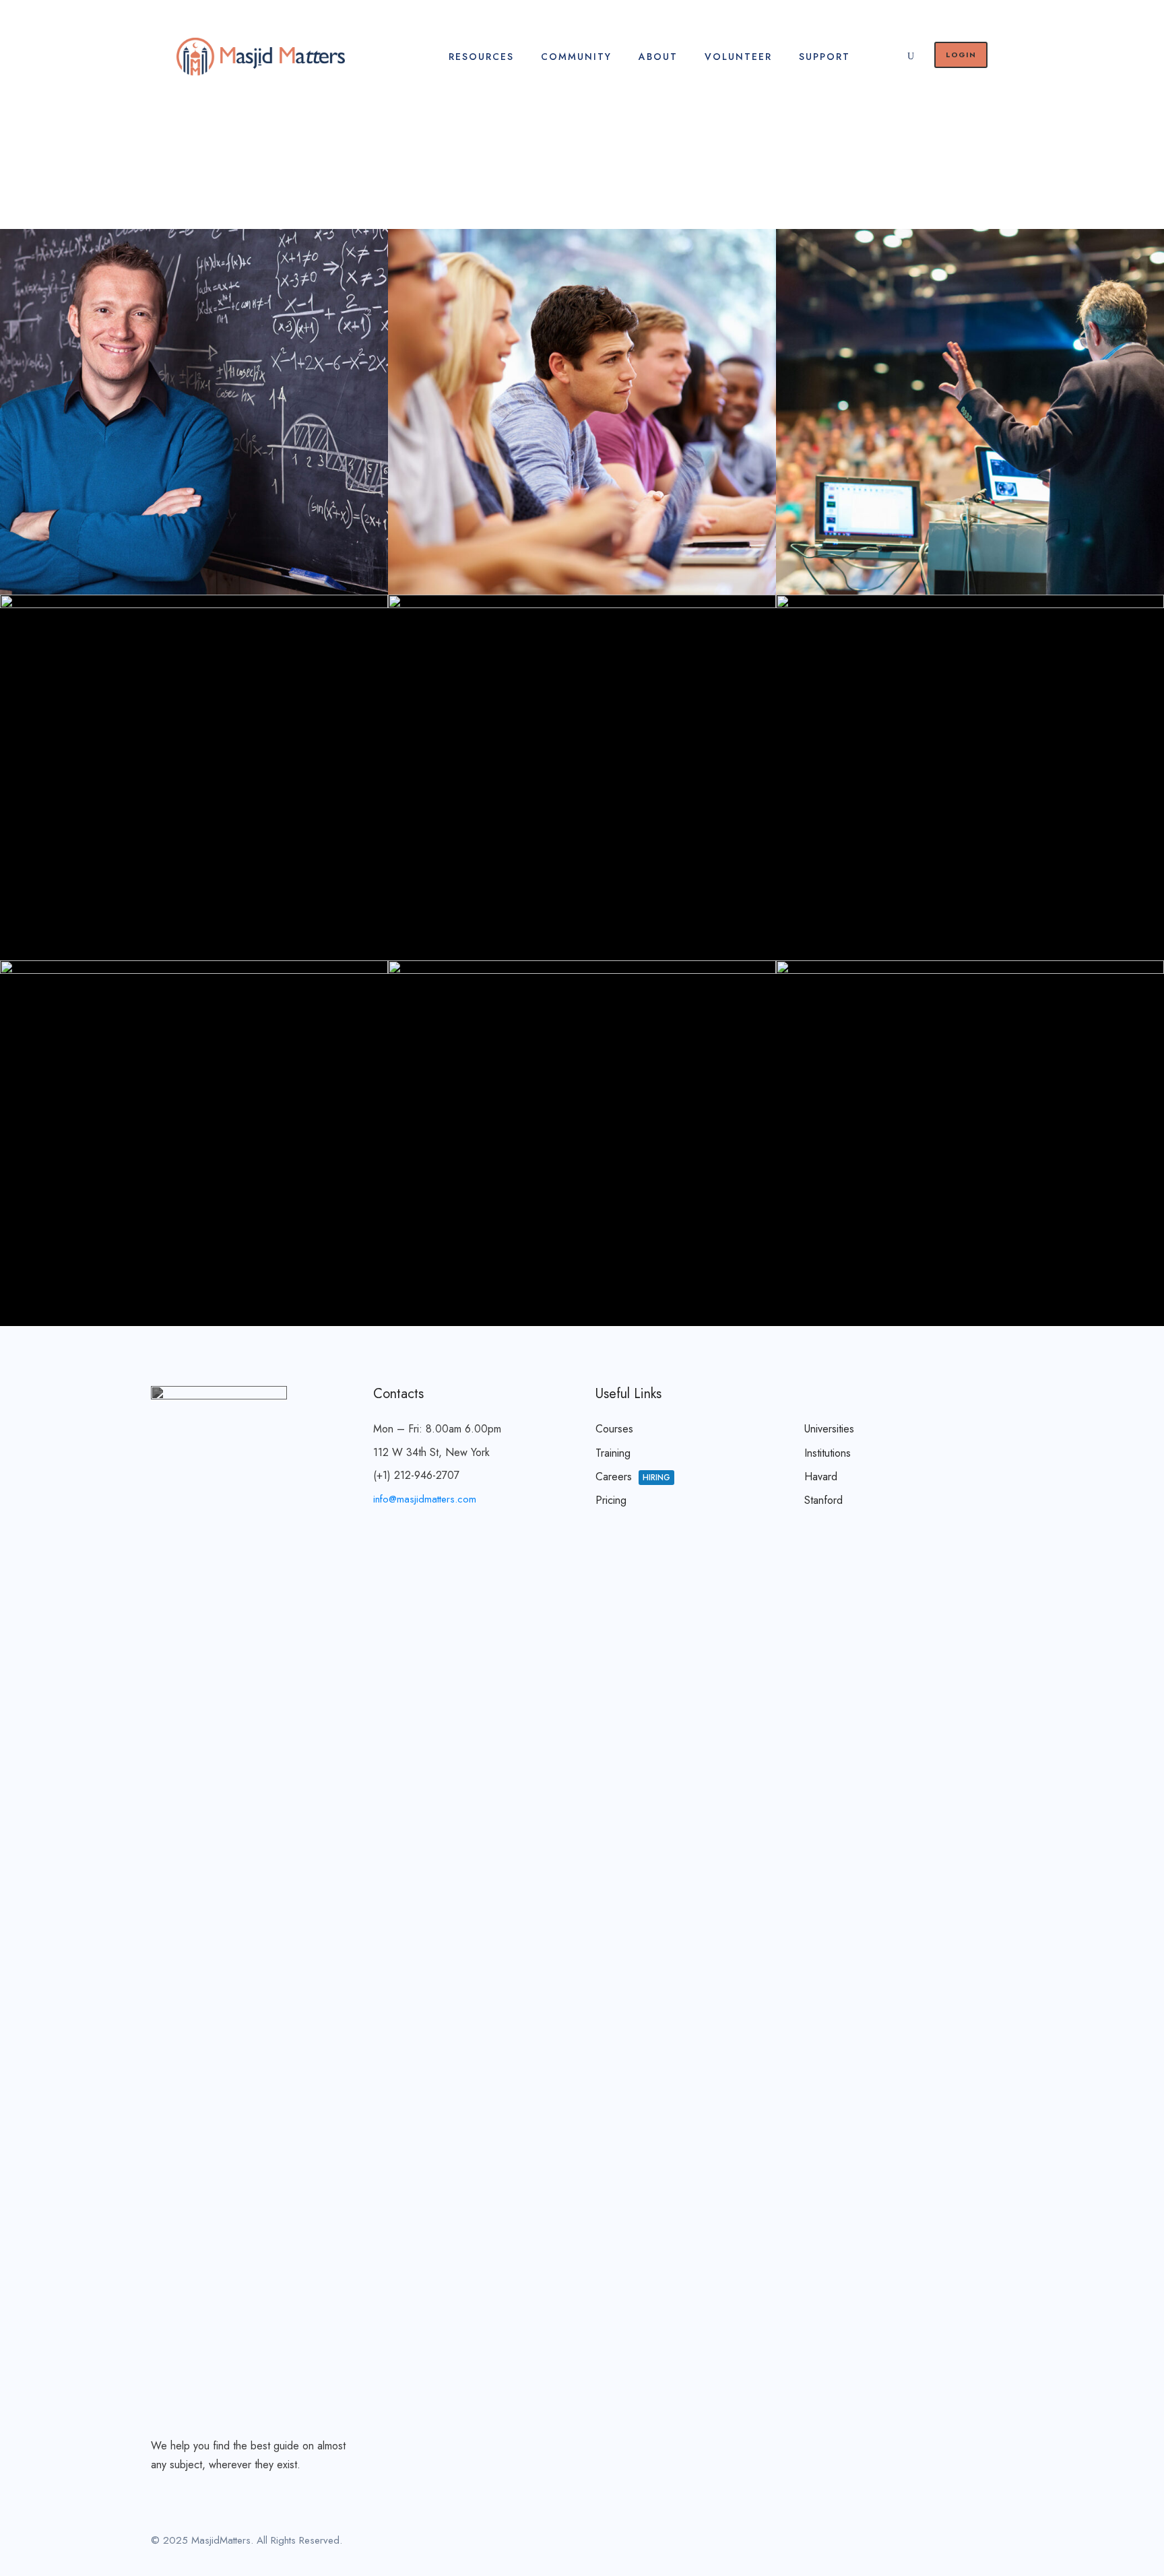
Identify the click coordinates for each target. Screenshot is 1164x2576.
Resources (481, 57)
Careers (633, 1477)
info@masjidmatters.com (425, 1499)
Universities (829, 1429)
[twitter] (984, 2543)
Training (613, 1453)
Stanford (823, 1500)
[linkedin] (961, 2543)
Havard (821, 1477)
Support (825, 57)
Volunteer (738, 57)
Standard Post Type (975, 1259)
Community (576, 57)
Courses (614, 1429)
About (658, 57)
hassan (251, 552)
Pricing (611, 1500)
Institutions (828, 1453)
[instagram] (1008, 2543)
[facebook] (937, 2543)
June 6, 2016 (159, 552)
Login (961, 55)
